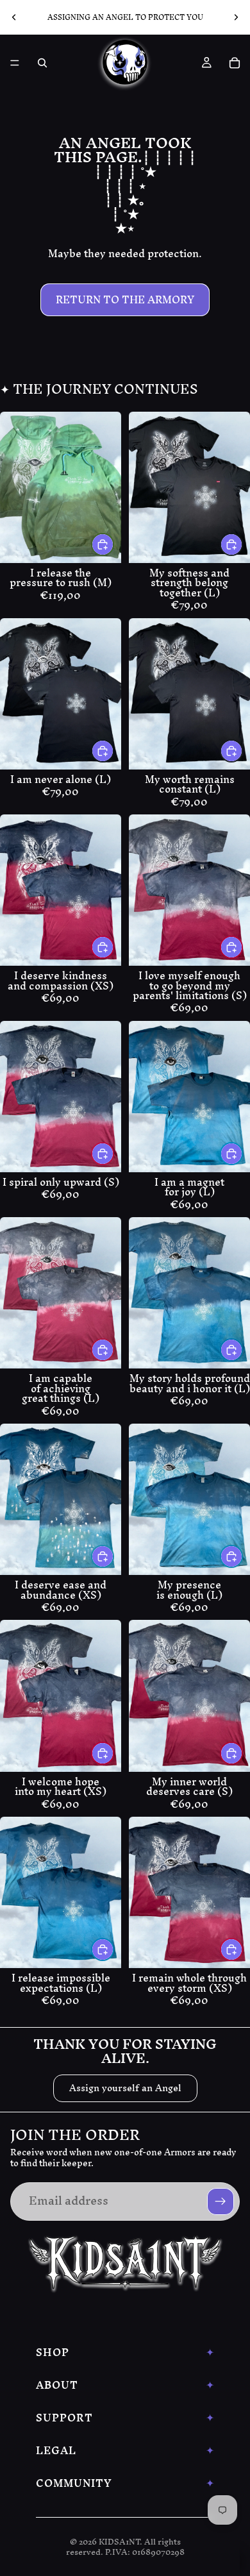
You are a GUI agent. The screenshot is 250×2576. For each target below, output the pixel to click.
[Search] (42, 63)
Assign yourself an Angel (125, 2088)
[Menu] (15, 63)
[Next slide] (236, 17)
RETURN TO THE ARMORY (125, 299)
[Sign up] (221, 2201)
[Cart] (235, 63)
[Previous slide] (14, 17)
